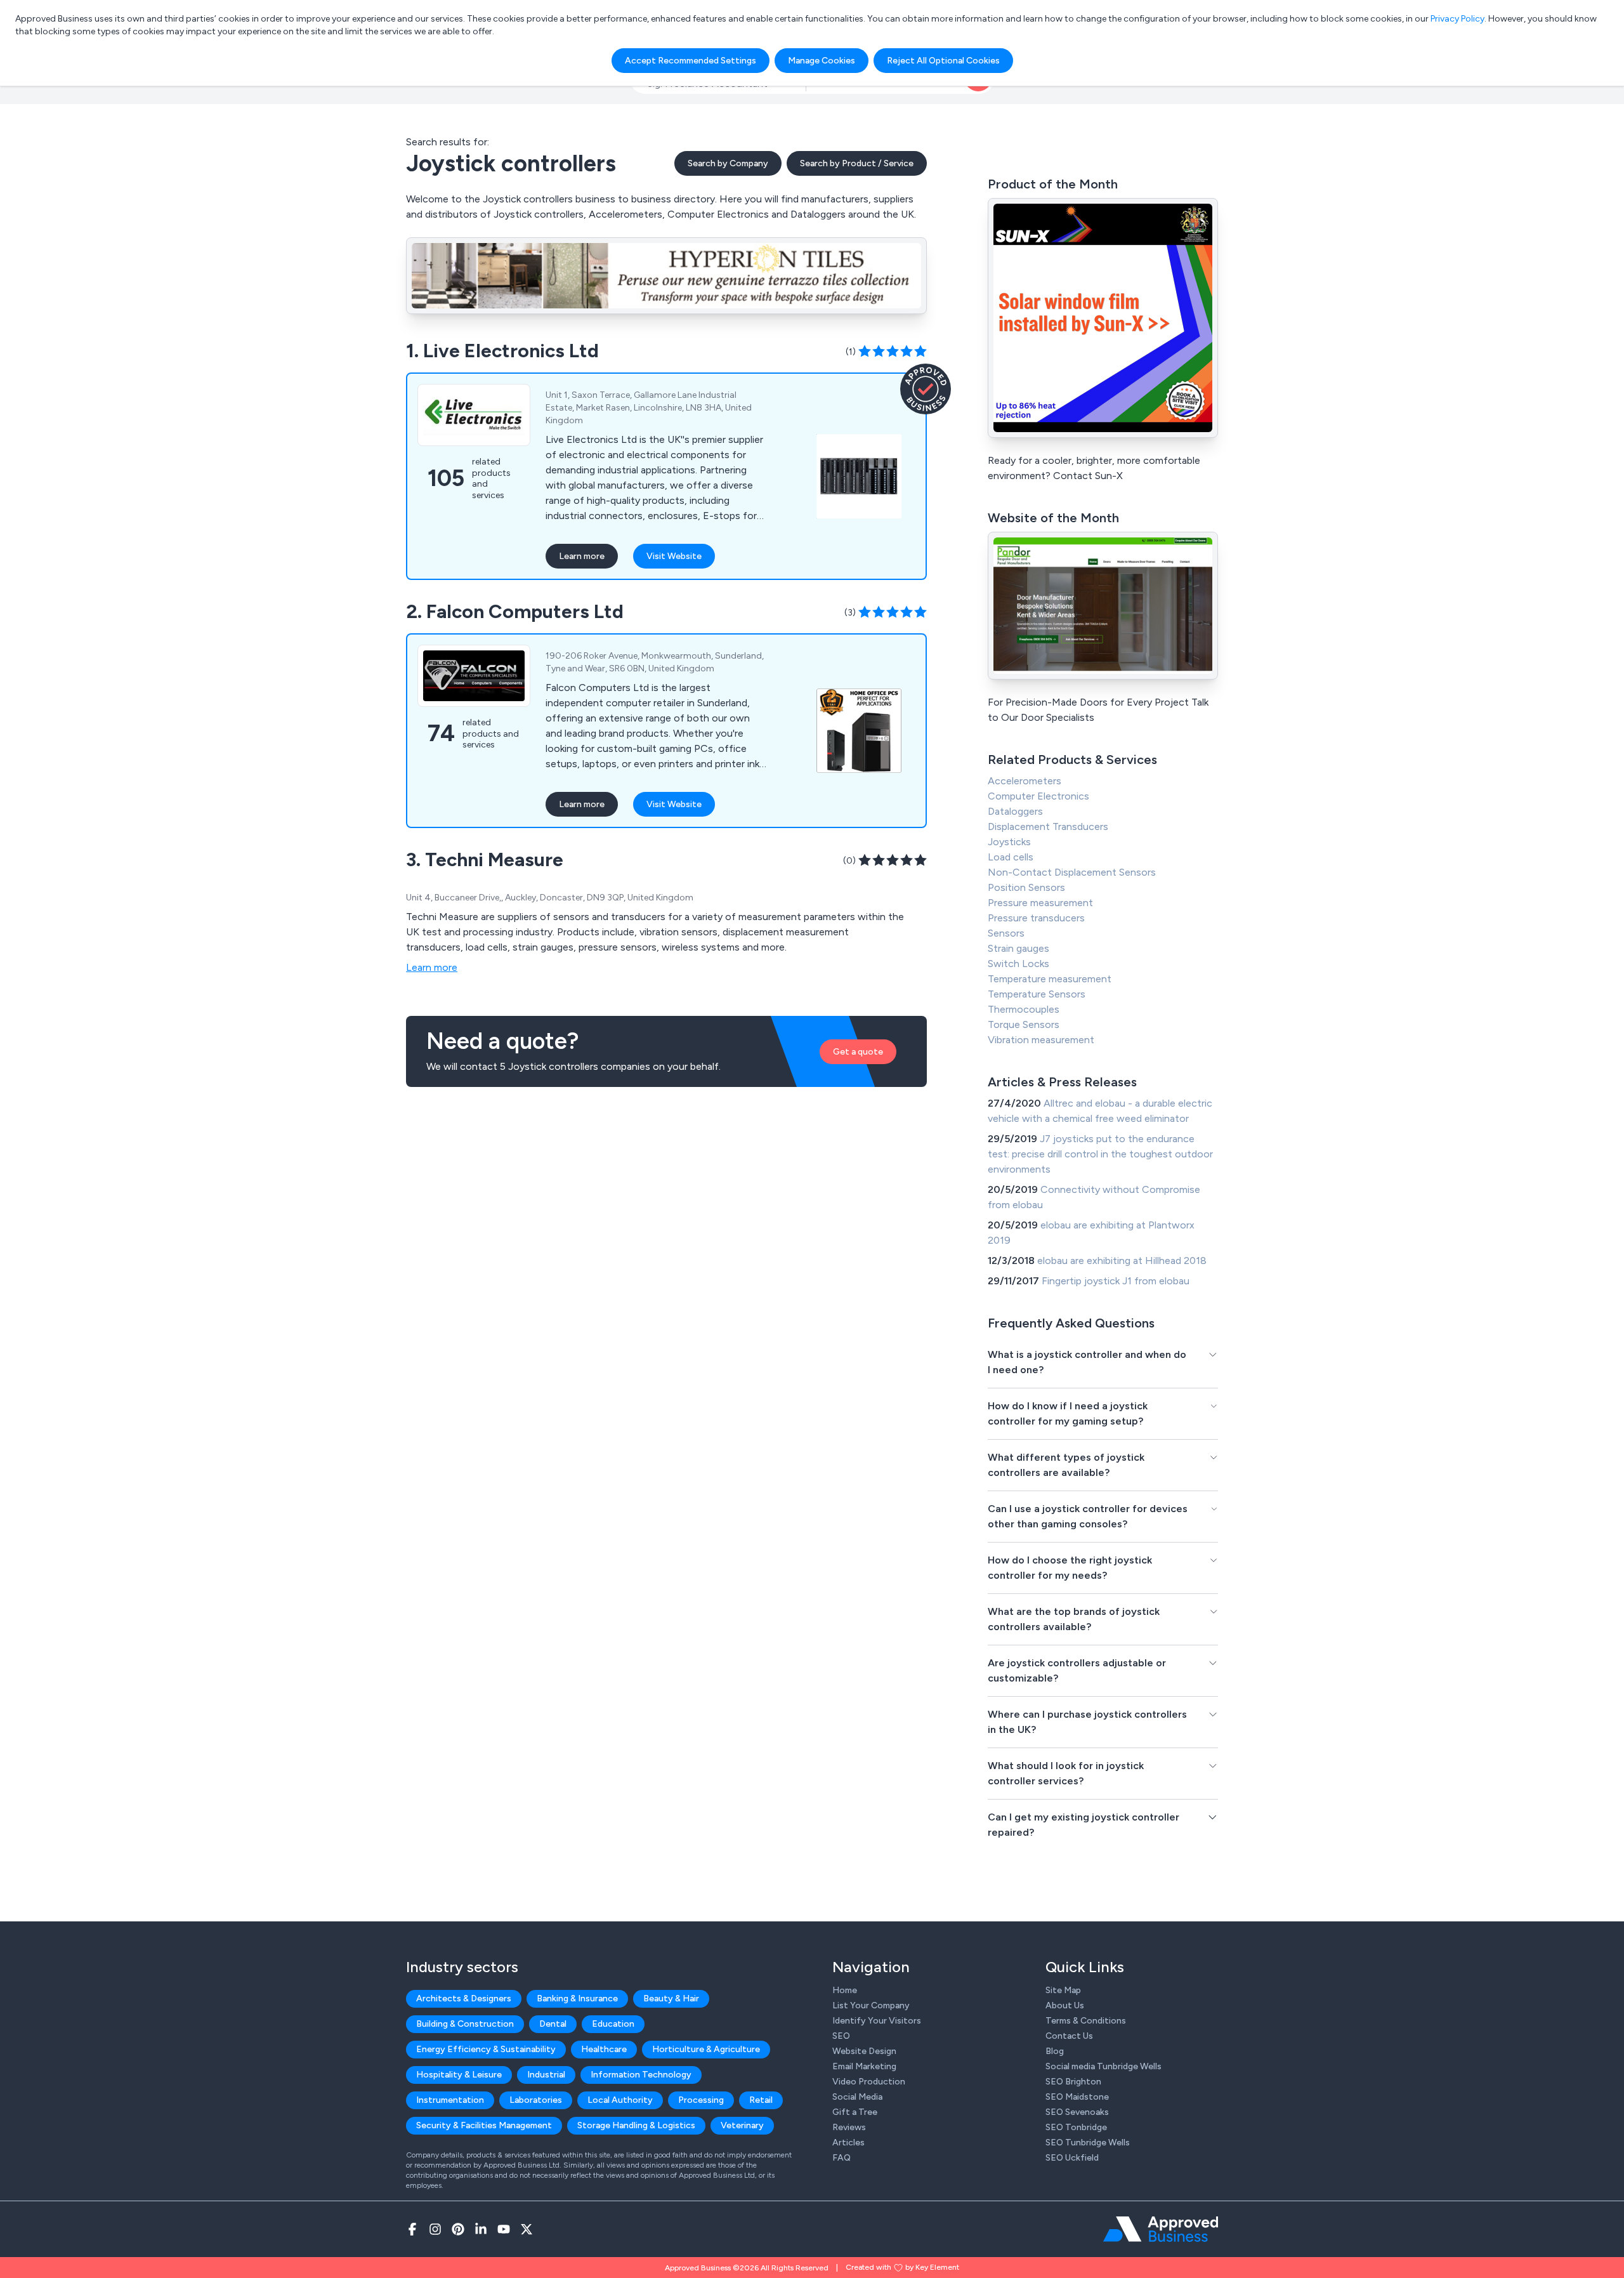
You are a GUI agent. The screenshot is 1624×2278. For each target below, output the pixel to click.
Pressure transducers (1036, 918)
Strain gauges (1018, 948)
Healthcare (604, 2049)
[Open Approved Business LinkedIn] (481, 2229)
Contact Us (1069, 2036)
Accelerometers (1025, 781)
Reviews (849, 2127)
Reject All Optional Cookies (943, 61)
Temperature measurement (1050, 979)
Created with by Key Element (902, 2267)
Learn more (582, 556)
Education (613, 2024)
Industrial (546, 2075)
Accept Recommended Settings (691, 61)
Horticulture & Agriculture (706, 2049)
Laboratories (536, 2100)
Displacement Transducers (1048, 826)
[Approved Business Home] (1161, 2229)
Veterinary (742, 2125)
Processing (701, 2100)
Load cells (1011, 857)
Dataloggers (1015, 811)
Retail (761, 2100)
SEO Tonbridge (1076, 2127)
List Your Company (871, 2005)
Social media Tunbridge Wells (1103, 2066)
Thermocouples (1024, 1009)
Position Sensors (1026, 887)
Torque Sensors (1024, 1024)
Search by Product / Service (857, 163)
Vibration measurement (1041, 1040)
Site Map (1063, 1990)
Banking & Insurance (577, 1998)
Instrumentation (450, 2100)
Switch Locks (1018, 964)
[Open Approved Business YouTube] (504, 2229)
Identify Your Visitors (877, 2021)
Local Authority (620, 2100)
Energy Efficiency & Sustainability (486, 2049)
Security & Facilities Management (484, 2125)
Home (845, 1990)
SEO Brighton (1073, 2082)
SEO (841, 2036)
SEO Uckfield (1072, 2158)
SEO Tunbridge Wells (1088, 2143)
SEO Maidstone (1077, 2097)
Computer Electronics (1038, 796)
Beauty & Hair (671, 1998)
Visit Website (674, 556)
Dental (553, 2024)
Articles (848, 2143)
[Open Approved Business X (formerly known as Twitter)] (527, 2229)
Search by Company (728, 163)
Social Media (857, 2097)
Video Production (869, 2082)
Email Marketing (864, 2066)
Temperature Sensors (1037, 994)
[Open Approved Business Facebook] (412, 2229)
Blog (1055, 2051)
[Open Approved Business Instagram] (435, 2229)
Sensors (1006, 933)
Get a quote (858, 1052)
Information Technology (641, 2075)
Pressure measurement (1040, 903)
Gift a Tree (855, 2112)
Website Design (864, 2051)
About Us (1065, 2005)
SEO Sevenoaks (1077, 2112)
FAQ (841, 2158)
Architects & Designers (464, 1998)
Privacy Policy (1457, 19)
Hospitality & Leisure (459, 2075)
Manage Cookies (822, 61)
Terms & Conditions (1086, 2021)
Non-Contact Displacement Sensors (1072, 872)
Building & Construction (465, 2024)
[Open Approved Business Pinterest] (458, 2229)
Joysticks (1009, 842)
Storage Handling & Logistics (636, 2125)
